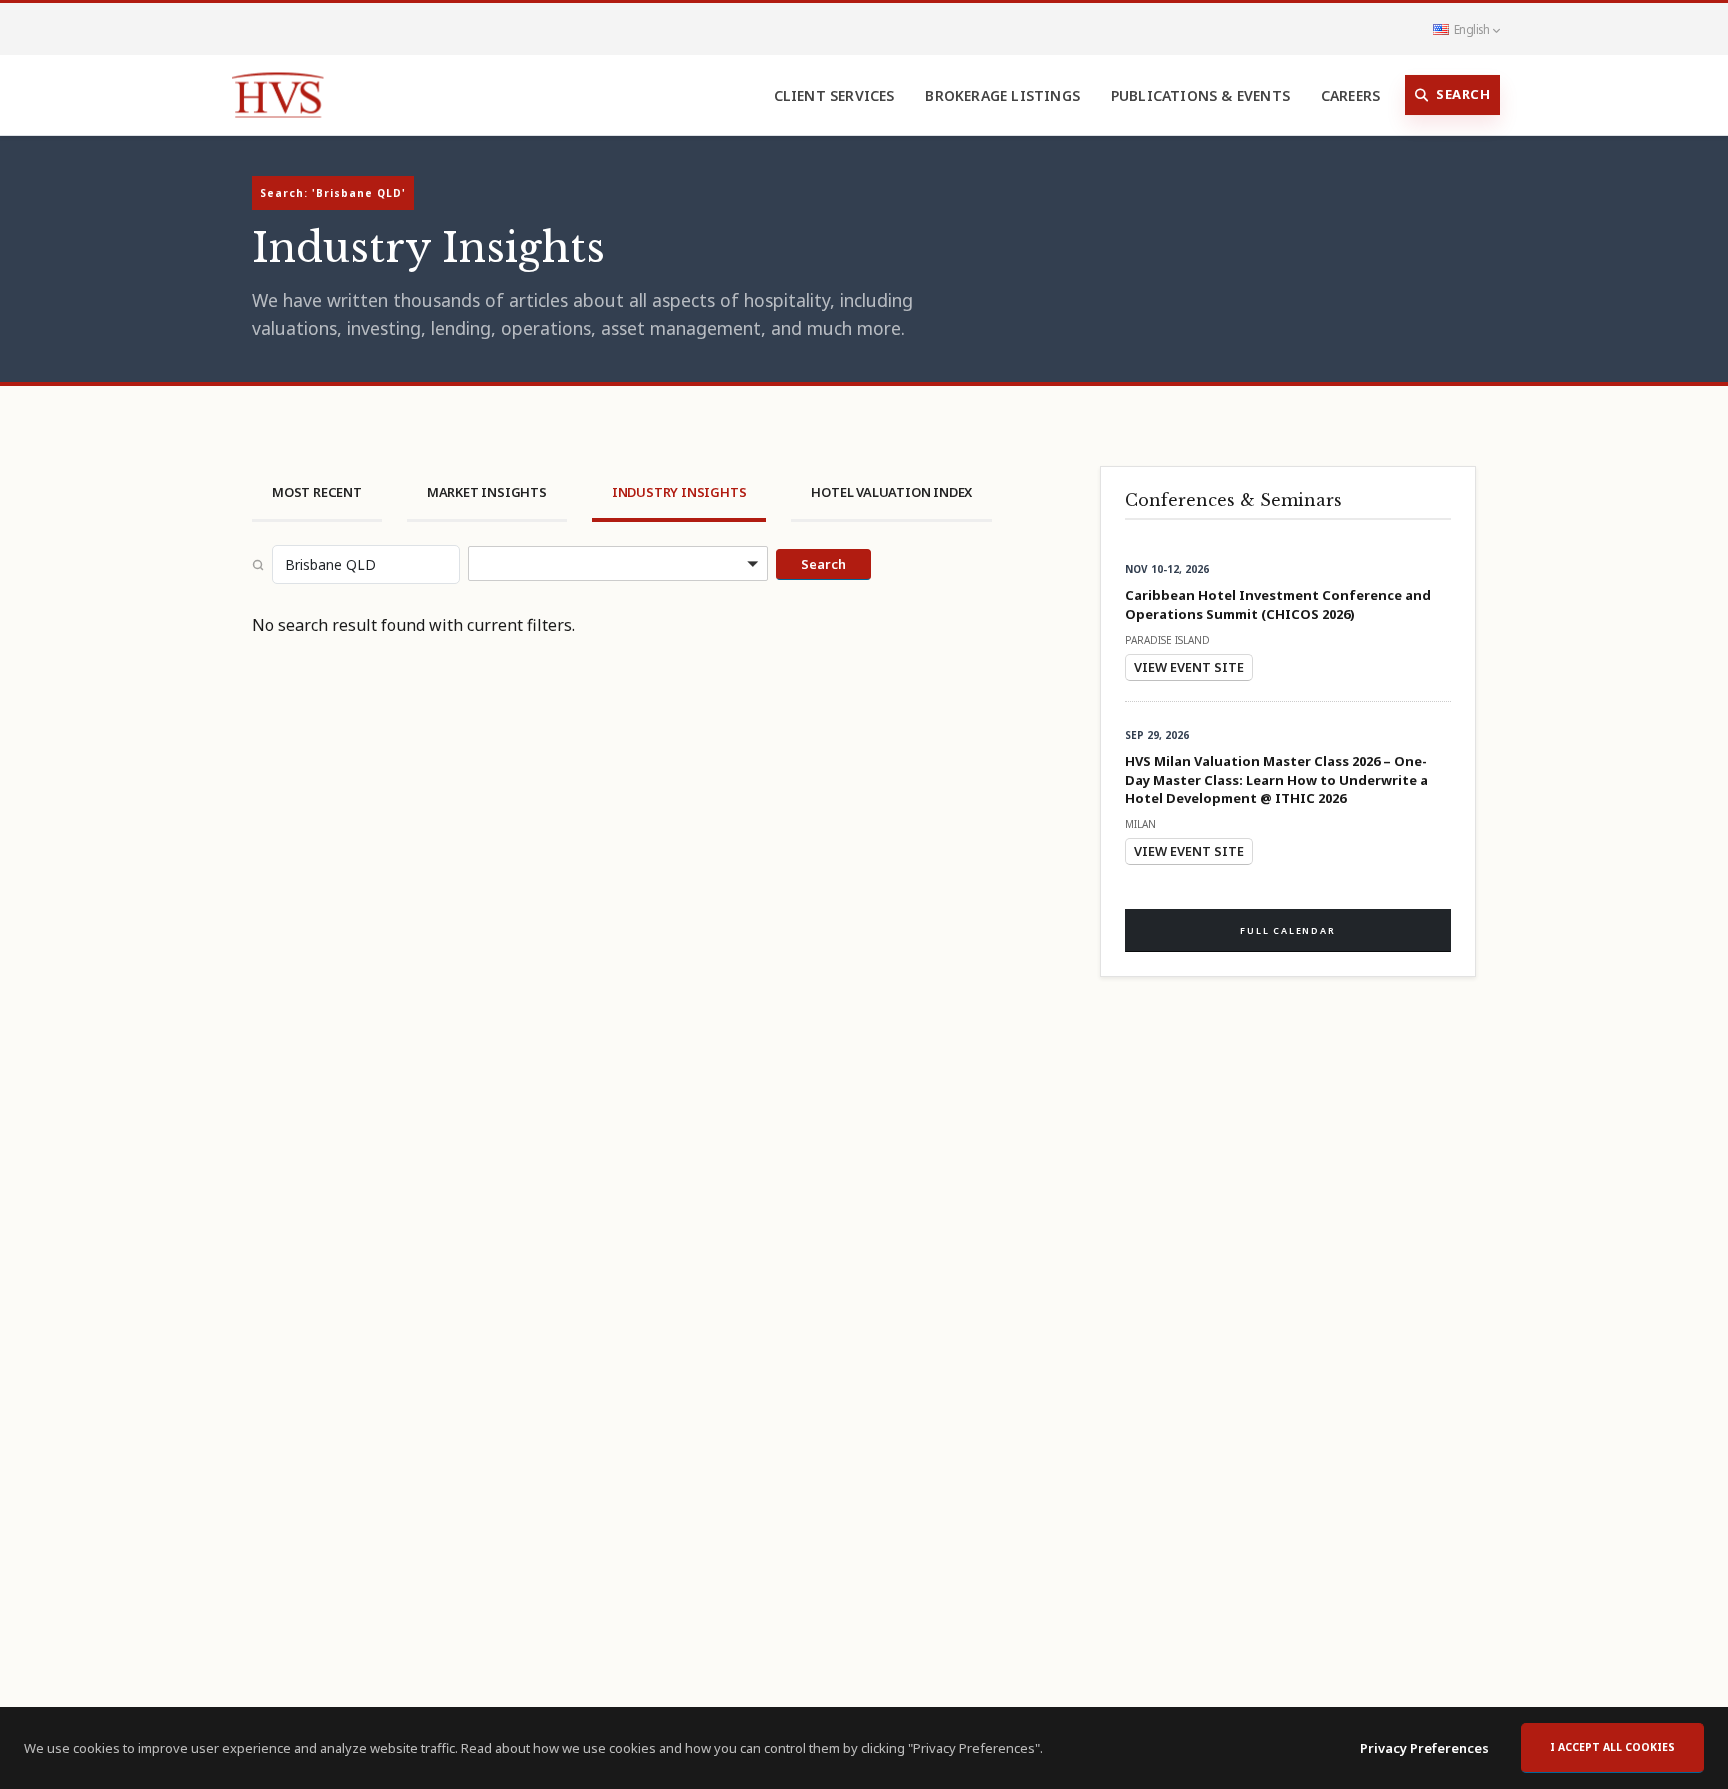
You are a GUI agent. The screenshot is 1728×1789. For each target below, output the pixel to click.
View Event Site (1189, 667)
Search (1463, 94)
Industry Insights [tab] (679, 492)
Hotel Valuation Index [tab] (891, 492)
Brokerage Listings (1002, 95)
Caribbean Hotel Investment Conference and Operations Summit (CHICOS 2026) (1278, 604)
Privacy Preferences (1424, 1748)
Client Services (834, 95)
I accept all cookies (1612, 1747)
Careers (1350, 95)
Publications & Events (1200, 95)
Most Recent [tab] (317, 492)
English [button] (1471, 29)
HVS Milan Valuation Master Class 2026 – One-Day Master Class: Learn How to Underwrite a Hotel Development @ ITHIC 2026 (1276, 779)
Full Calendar (1287, 930)
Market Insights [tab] (487, 492)
